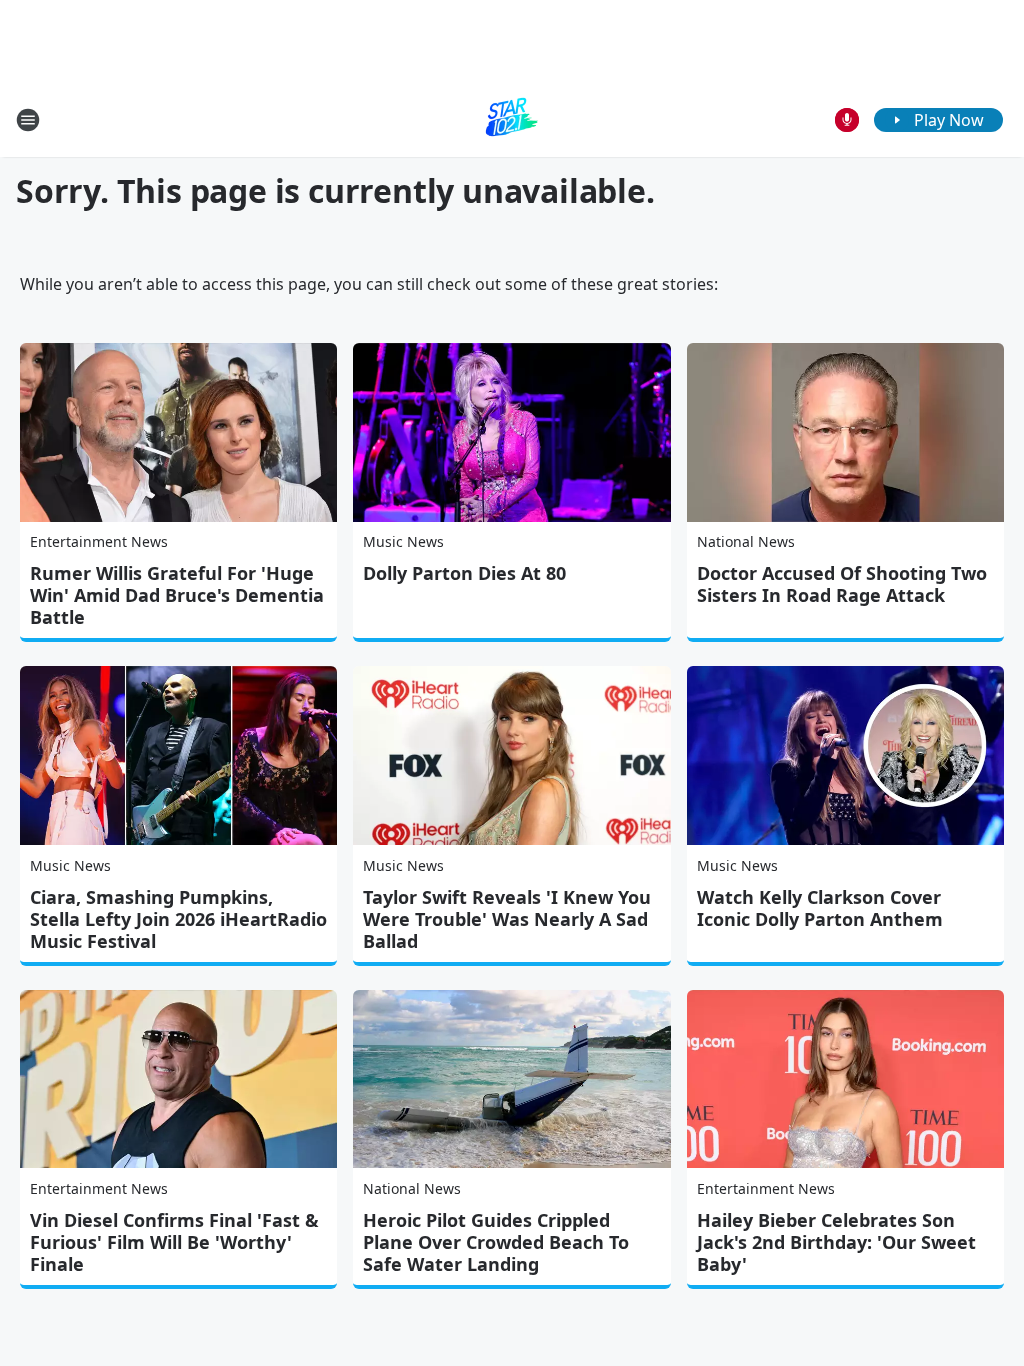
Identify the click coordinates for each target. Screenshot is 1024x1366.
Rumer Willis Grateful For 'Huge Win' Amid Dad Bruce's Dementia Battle (177, 595)
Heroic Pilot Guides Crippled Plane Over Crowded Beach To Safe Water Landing (496, 1242)
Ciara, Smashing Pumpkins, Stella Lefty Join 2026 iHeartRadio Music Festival (178, 919)
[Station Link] (512, 119)
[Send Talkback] (847, 120)
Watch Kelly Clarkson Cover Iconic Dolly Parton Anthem (820, 908)
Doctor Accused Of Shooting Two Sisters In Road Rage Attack (842, 584)
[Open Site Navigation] (28, 120)
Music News (403, 541)
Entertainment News (99, 541)
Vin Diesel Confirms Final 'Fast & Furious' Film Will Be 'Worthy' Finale (174, 1242)
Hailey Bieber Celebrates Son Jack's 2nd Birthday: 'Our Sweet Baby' (836, 1242)
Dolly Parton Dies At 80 (464, 573)
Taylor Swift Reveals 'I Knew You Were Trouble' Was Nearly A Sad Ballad (507, 919)
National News (746, 541)
